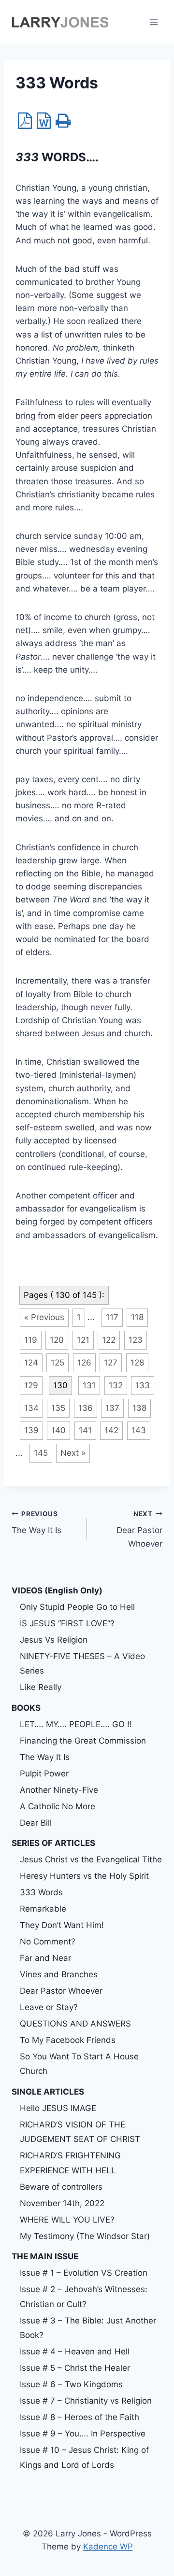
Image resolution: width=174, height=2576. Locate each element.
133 (143, 1385)
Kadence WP (108, 2547)
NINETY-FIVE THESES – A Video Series (82, 1664)
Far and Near (45, 1958)
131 (89, 1385)
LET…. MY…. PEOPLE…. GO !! (76, 1724)
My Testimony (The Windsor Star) (85, 2236)
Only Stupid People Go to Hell (77, 1607)
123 (136, 1340)
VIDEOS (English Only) (57, 1591)
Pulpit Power (44, 1774)
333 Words (41, 1892)
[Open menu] (153, 22)
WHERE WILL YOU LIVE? (67, 2220)
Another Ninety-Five (59, 1790)
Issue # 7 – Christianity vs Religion (86, 2401)
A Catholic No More (58, 1806)
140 (58, 1430)
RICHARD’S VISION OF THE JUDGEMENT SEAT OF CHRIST (80, 2132)
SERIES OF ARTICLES (53, 1843)
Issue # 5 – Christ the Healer (75, 2368)
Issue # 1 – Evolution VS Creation (84, 2273)
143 (139, 1430)
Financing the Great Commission (83, 1741)
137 (112, 1408)
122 (109, 1340)
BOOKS (26, 1708)
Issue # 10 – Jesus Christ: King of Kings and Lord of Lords (84, 2457)
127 (111, 1363)
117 (112, 1317)
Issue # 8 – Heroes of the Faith (80, 2417)
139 (31, 1430)
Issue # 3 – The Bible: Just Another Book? (88, 2328)
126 (84, 1363)
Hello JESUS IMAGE (58, 2108)
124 (31, 1363)
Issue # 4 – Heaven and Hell (75, 2351)
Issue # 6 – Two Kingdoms (71, 2384)
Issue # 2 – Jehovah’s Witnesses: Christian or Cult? (84, 2297)
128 (137, 1363)
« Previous (44, 1317)
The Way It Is (36, 1523)
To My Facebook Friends (68, 2040)
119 (31, 1340)
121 (83, 1340)
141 (85, 1430)
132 (116, 1385)
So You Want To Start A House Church (79, 2064)
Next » (73, 1453)
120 (57, 1340)
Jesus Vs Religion (54, 1640)
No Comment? (48, 1942)
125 (58, 1363)
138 (139, 1408)
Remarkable (43, 1909)
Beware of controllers (61, 2187)
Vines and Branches (59, 1974)
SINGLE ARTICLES (48, 2092)
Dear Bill (36, 1823)
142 (111, 1430)
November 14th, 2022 (62, 2203)
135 (58, 1408)
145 (41, 1453)
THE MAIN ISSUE (45, 2256)
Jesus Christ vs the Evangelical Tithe (91, 1859)
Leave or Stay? (49, 2007)
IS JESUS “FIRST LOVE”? (67, 1623)
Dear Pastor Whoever (139, 1529)
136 (86, 1408)
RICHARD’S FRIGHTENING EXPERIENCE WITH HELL (70, 2163)
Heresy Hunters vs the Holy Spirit (84, 1876)
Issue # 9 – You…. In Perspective (83, 2434)
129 (31, 1385)
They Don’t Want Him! (62, 1925)
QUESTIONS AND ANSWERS (75, 2024)
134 (31, 1408)
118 (137, 1317)
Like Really (41, 1687)
